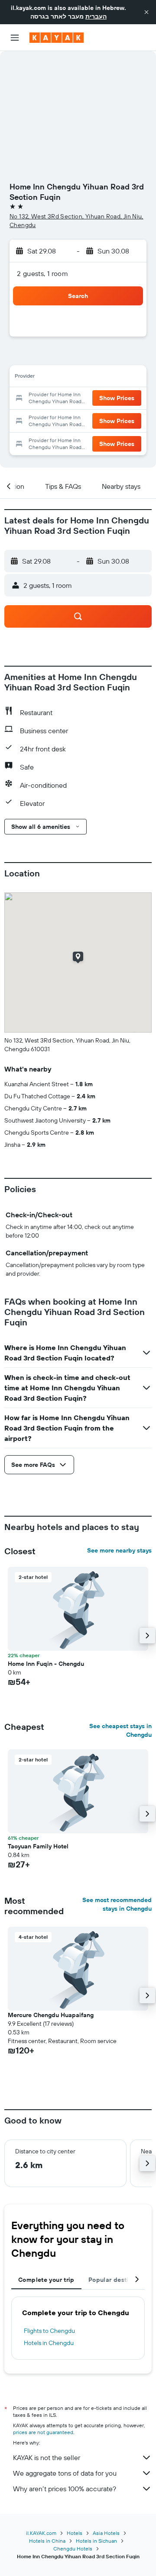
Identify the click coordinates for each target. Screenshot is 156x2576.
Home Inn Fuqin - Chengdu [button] (46, 1664)
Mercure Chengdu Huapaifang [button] (51, 2015)
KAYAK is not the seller (47, 2457)
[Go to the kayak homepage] (57, 38)
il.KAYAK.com (41, 2533)
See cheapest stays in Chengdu (120, 1730)
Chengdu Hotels (73, 2549)
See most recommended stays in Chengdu (117, 1904)
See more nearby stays (119, 1550)
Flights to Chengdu (49, 2331)
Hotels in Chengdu (49, 2343)
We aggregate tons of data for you (65, 2473)
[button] (146, 12)
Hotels (75, 2533)
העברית (96, 16)
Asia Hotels (106, 2533)
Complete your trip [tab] (46, 2280)
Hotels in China (47, 2541)
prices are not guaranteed (43, 2432)
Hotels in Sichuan (96, 2541)
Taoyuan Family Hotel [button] (38, 1846)
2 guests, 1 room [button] (42, 273)
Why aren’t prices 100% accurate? (65, 2489)
